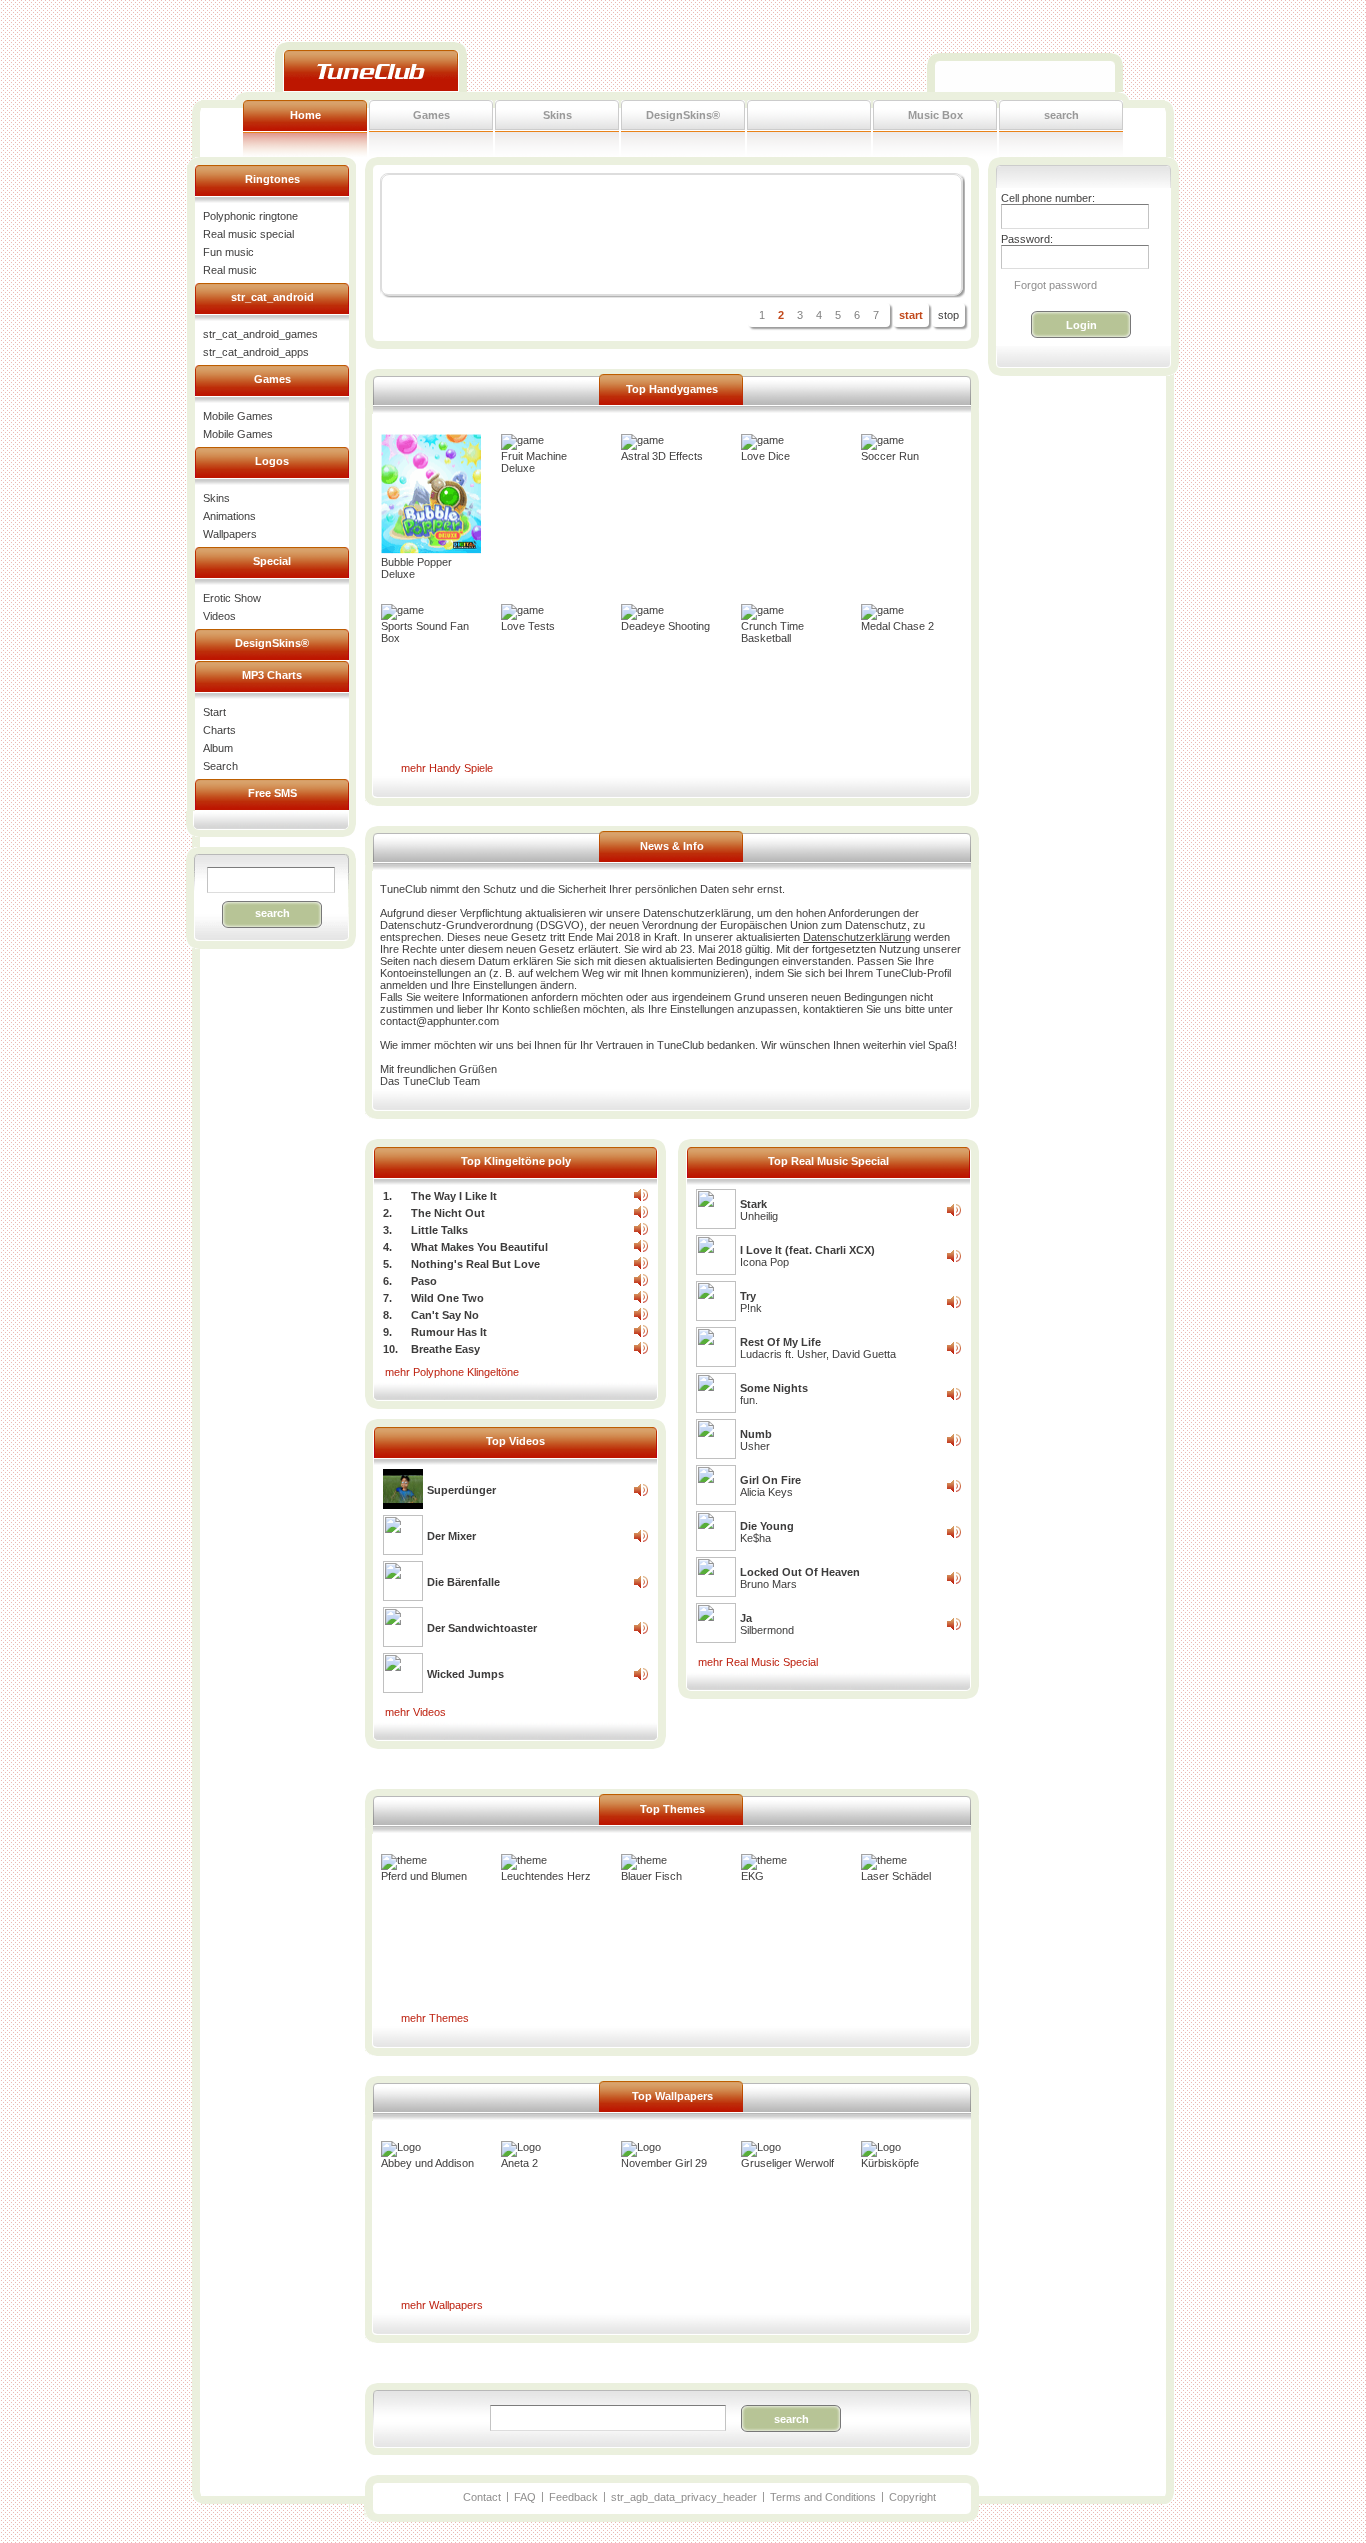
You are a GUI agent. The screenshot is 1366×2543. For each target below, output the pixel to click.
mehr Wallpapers (442, 2305)
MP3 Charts (272, 675)
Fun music (228, 252)
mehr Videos (415, 1712)
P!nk (751, 1302)
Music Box (935, 115)
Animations (229, 516)
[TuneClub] (371, 70)
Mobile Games (238, 416)
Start (214, 712)
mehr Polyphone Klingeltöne (452, 1372)
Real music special (248, 234)
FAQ (525, 2497)
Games (431, 115)
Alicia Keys (770, 1486)
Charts (219, 730)
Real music (230, 270)
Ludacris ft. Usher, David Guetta (818, 1348)
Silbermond (767, 1624)
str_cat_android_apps (256, 352)
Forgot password (1055, 285)
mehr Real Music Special (758, 1662)
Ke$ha (767, 1532)
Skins (557, 115)
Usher (756, 1440)
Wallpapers (230, 534)
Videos (219, 616)
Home (305, 115)
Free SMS (272, 793)
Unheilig (759, 1210)
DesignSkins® (683, 115)
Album (218, 748)
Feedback (573, 2497)
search (1061, 115)
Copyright (912, 2497)
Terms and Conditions (823, 2497)
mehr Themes (435, 2018)
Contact (482, 2497)
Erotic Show (232, 598)
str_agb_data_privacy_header (684, 2497)
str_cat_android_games (260, 334)
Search (220, 766)
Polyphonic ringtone (250, 216)
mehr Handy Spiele (447, 768)
